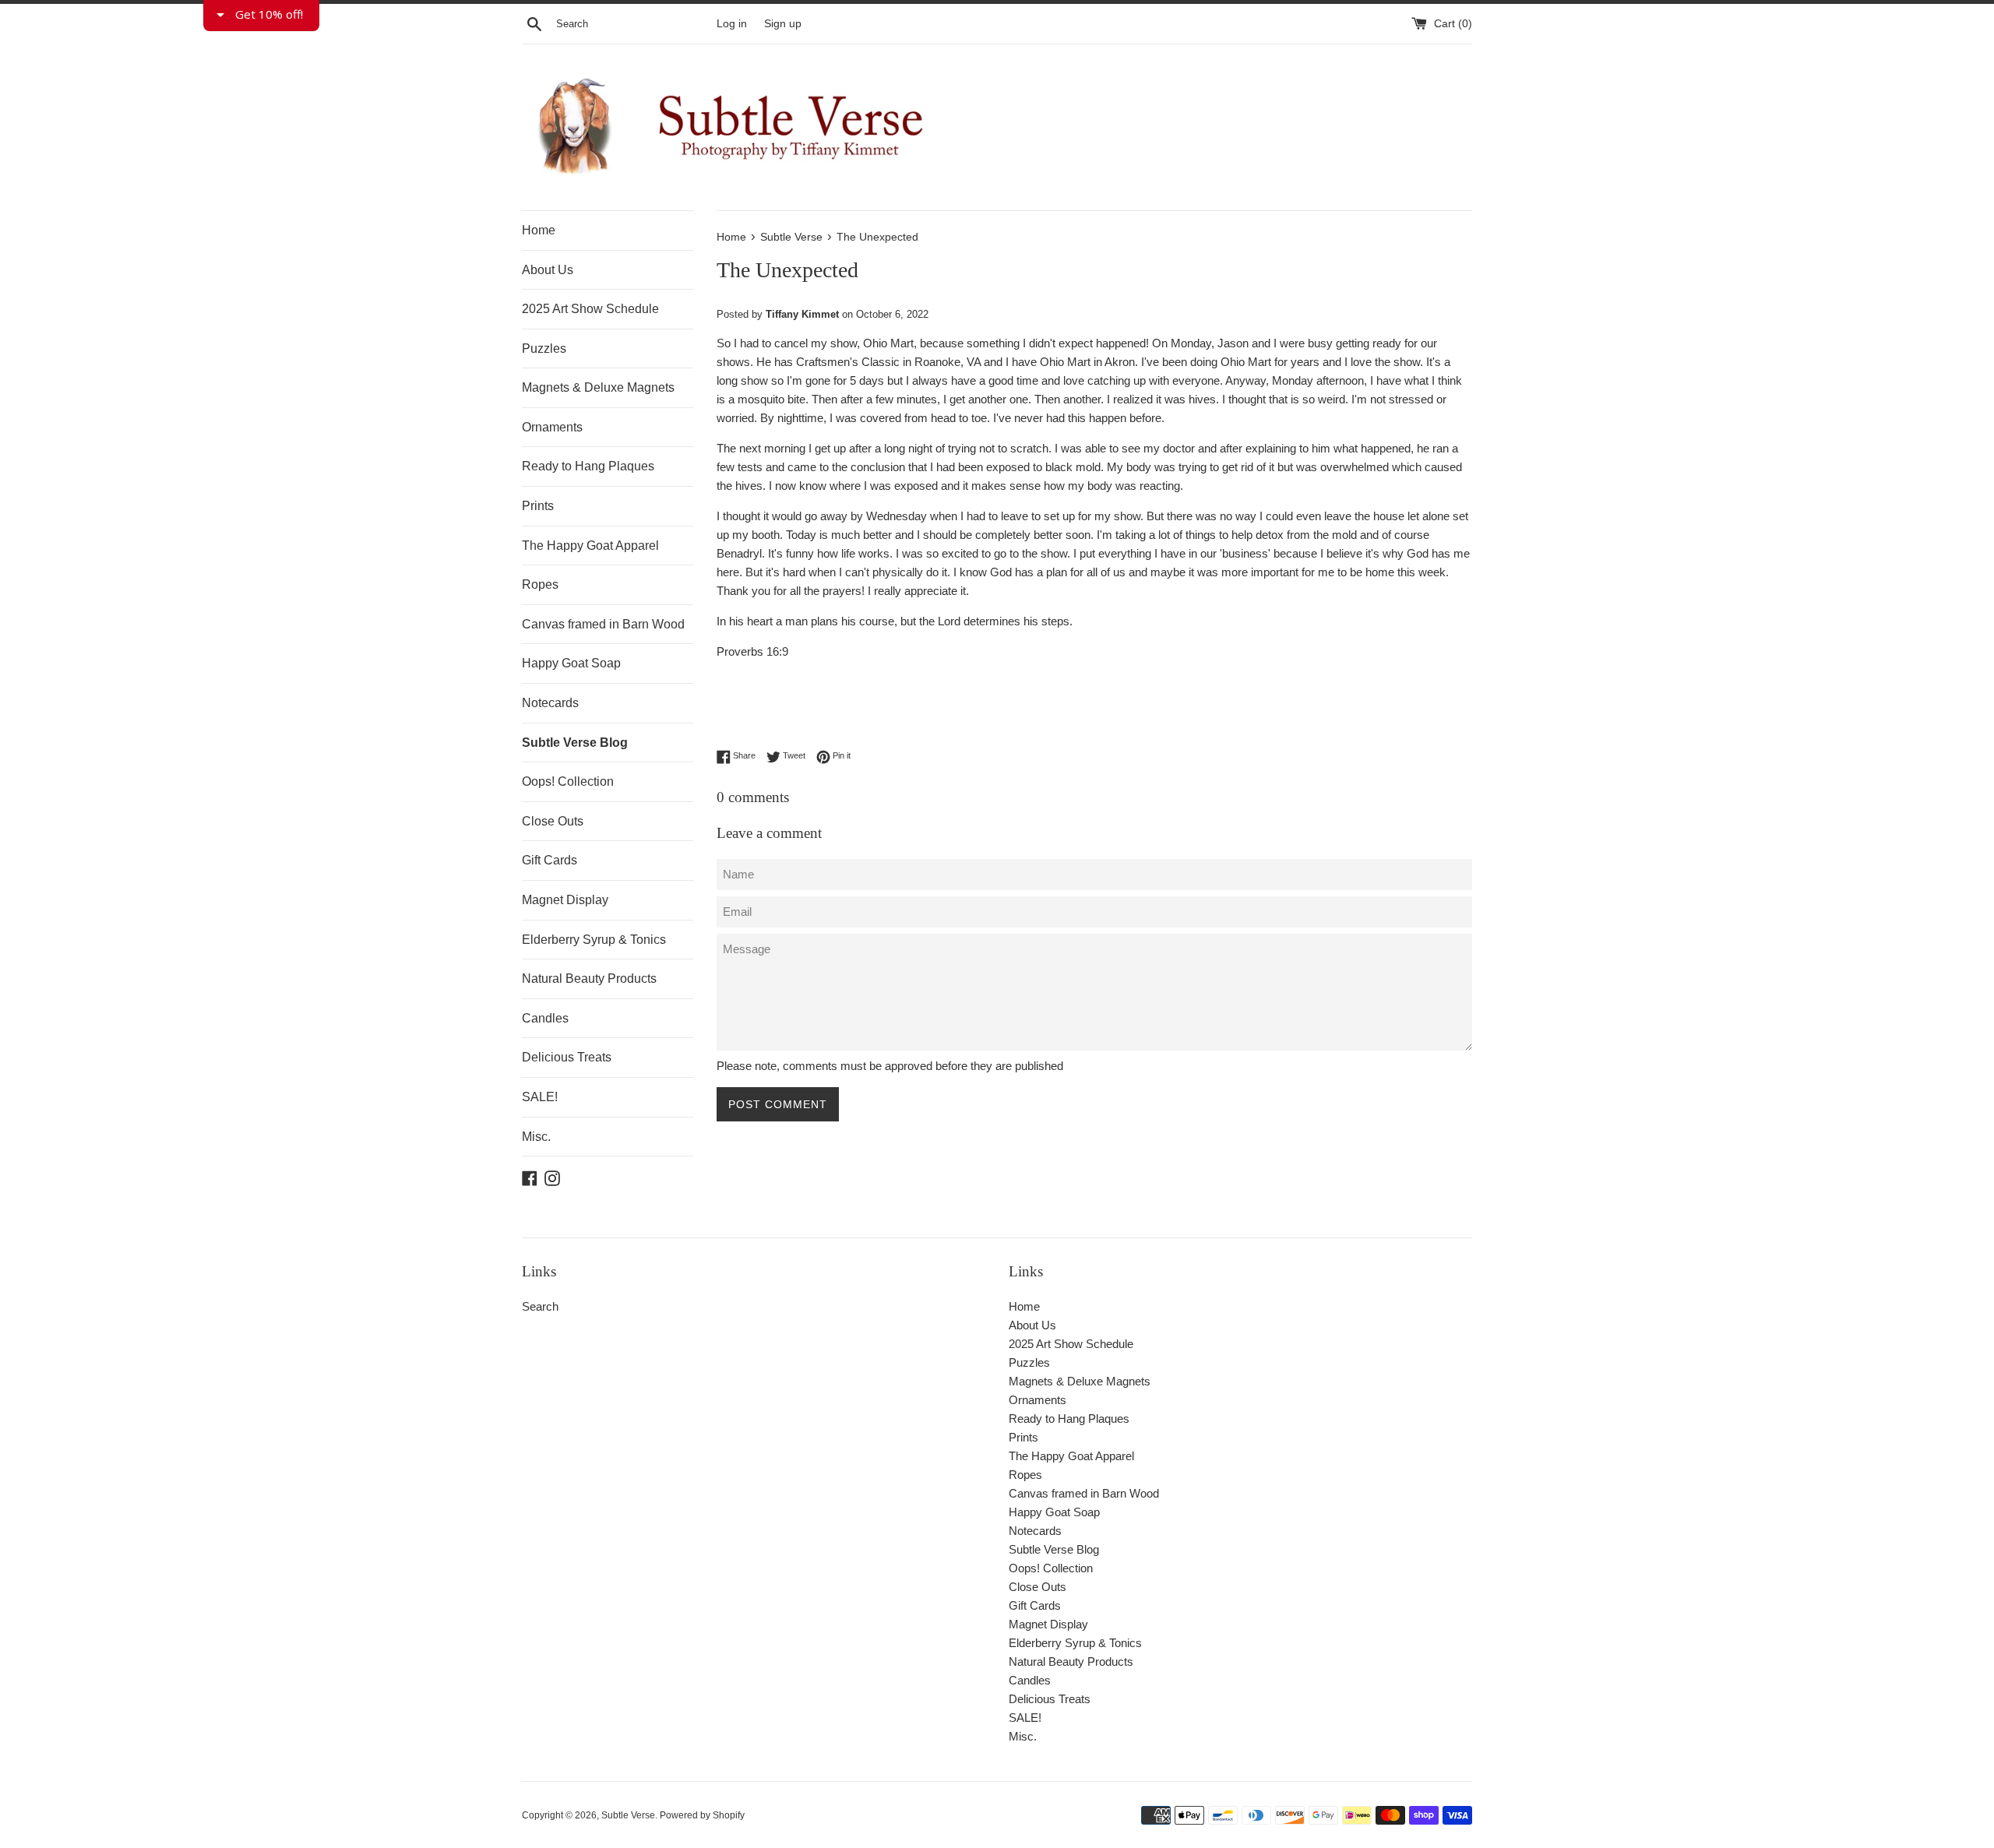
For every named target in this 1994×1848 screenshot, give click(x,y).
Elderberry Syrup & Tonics (594, 940)
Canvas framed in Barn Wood (603, 624)
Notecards (550, 703)
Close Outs (553, 821)
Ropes (540, 584)
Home (539, 230)
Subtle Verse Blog (575, 743)
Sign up (783, 24)
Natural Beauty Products (589, 979)
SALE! (540, 1097)
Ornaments (552, 427)
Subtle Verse (628, 1815)
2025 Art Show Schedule (590, 309)
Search (540, 1306)
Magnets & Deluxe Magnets (598, 387)
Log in (732, 24)
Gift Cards (550, 860)
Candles (545, 1018)
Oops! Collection (568, 781)
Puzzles (544, 348)
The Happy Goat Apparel (590, 546)
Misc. (536, 1137)
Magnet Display (565, 900)
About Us (548, 270)
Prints (538, 506)
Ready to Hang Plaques (588, 466)
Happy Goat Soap (571, 663)
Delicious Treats (567, 1057)
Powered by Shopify (702, 1815)
